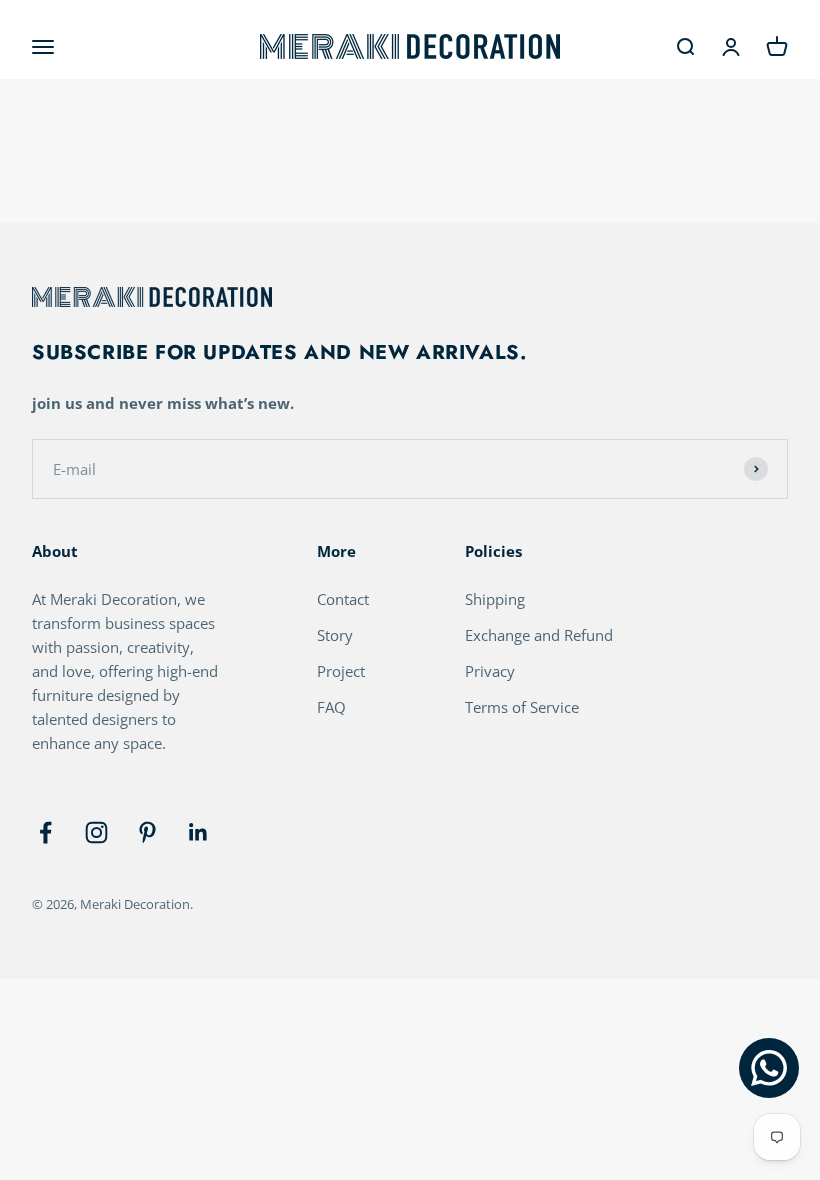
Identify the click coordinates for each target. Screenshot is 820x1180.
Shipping (495, 599)
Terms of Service (522, 707)
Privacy (490, 671)
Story (335, 635)
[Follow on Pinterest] (147, 832)
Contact (343, 599)
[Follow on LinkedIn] (198, 832)
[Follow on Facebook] (45, 832)
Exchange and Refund (539, 635)
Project (341, 671)
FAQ (331, 707)
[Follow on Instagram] (96, 832)
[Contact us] (769, 1068)
